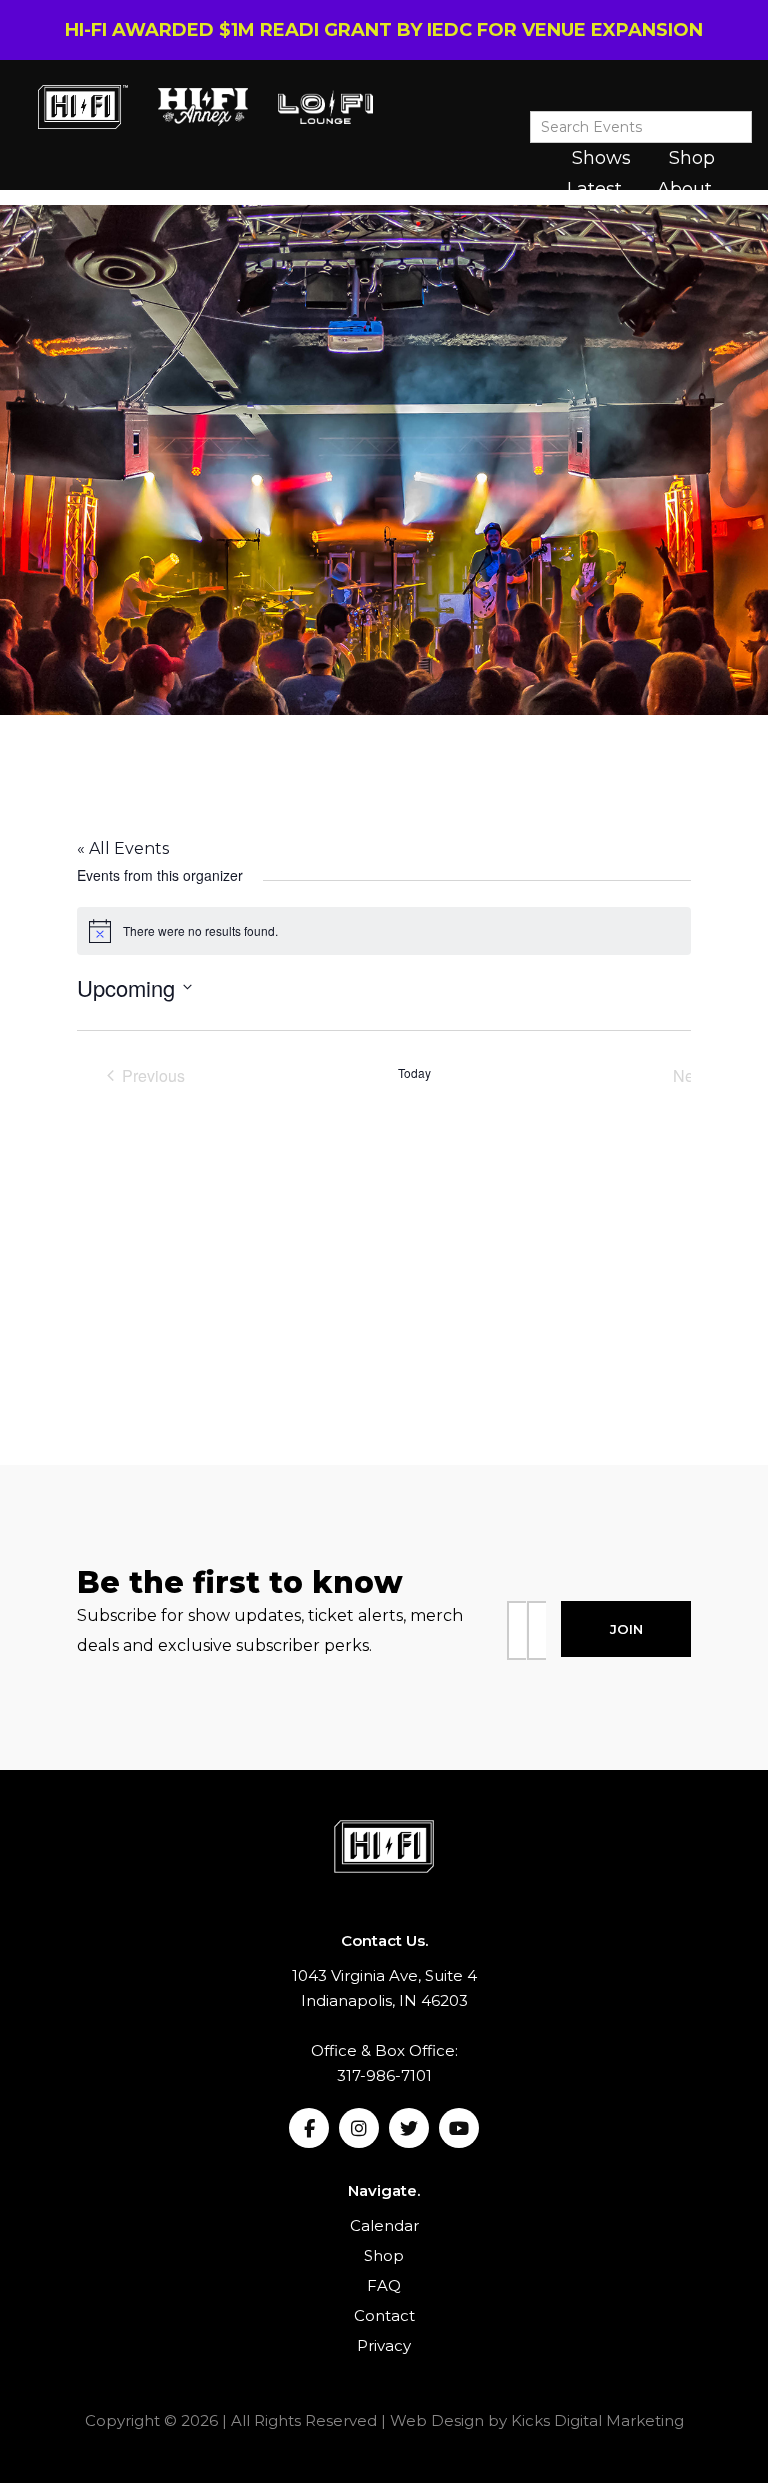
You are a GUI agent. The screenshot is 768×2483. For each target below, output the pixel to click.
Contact (384, 2315)
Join (626, 1629)
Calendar (384, 2225)
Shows (601, 158)
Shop (692, 158)
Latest (594, 189)
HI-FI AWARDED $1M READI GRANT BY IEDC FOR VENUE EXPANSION (384, 30)
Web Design (437, 2420)
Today (414, 1073)
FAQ (384, 2285)
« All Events (123, 848)
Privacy (384, 2345)
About (684, 189)
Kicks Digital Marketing (597, 2420)
